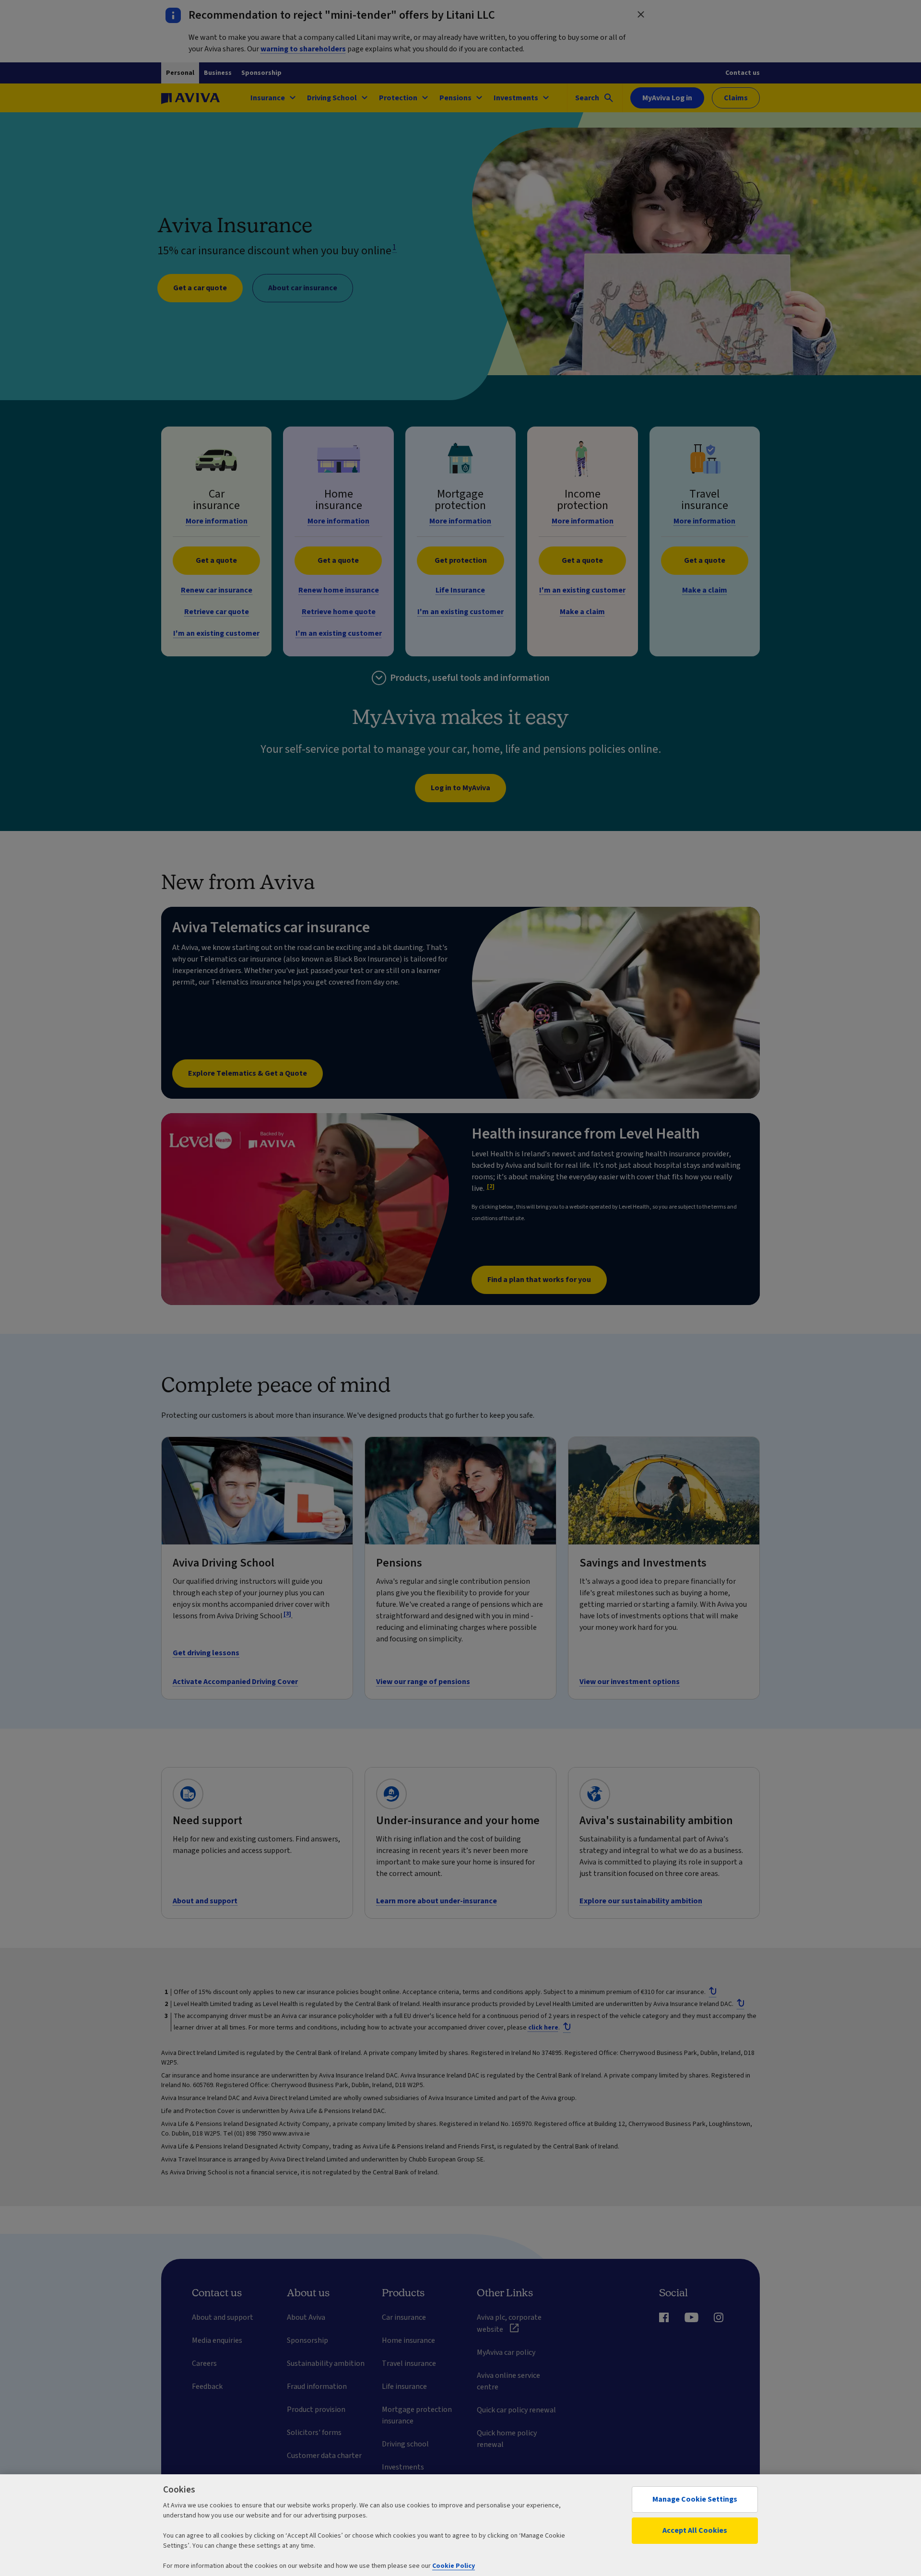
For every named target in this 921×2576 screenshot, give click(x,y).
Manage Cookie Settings (695, 2499)
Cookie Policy (454, 2566)
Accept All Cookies (695, 2530)
